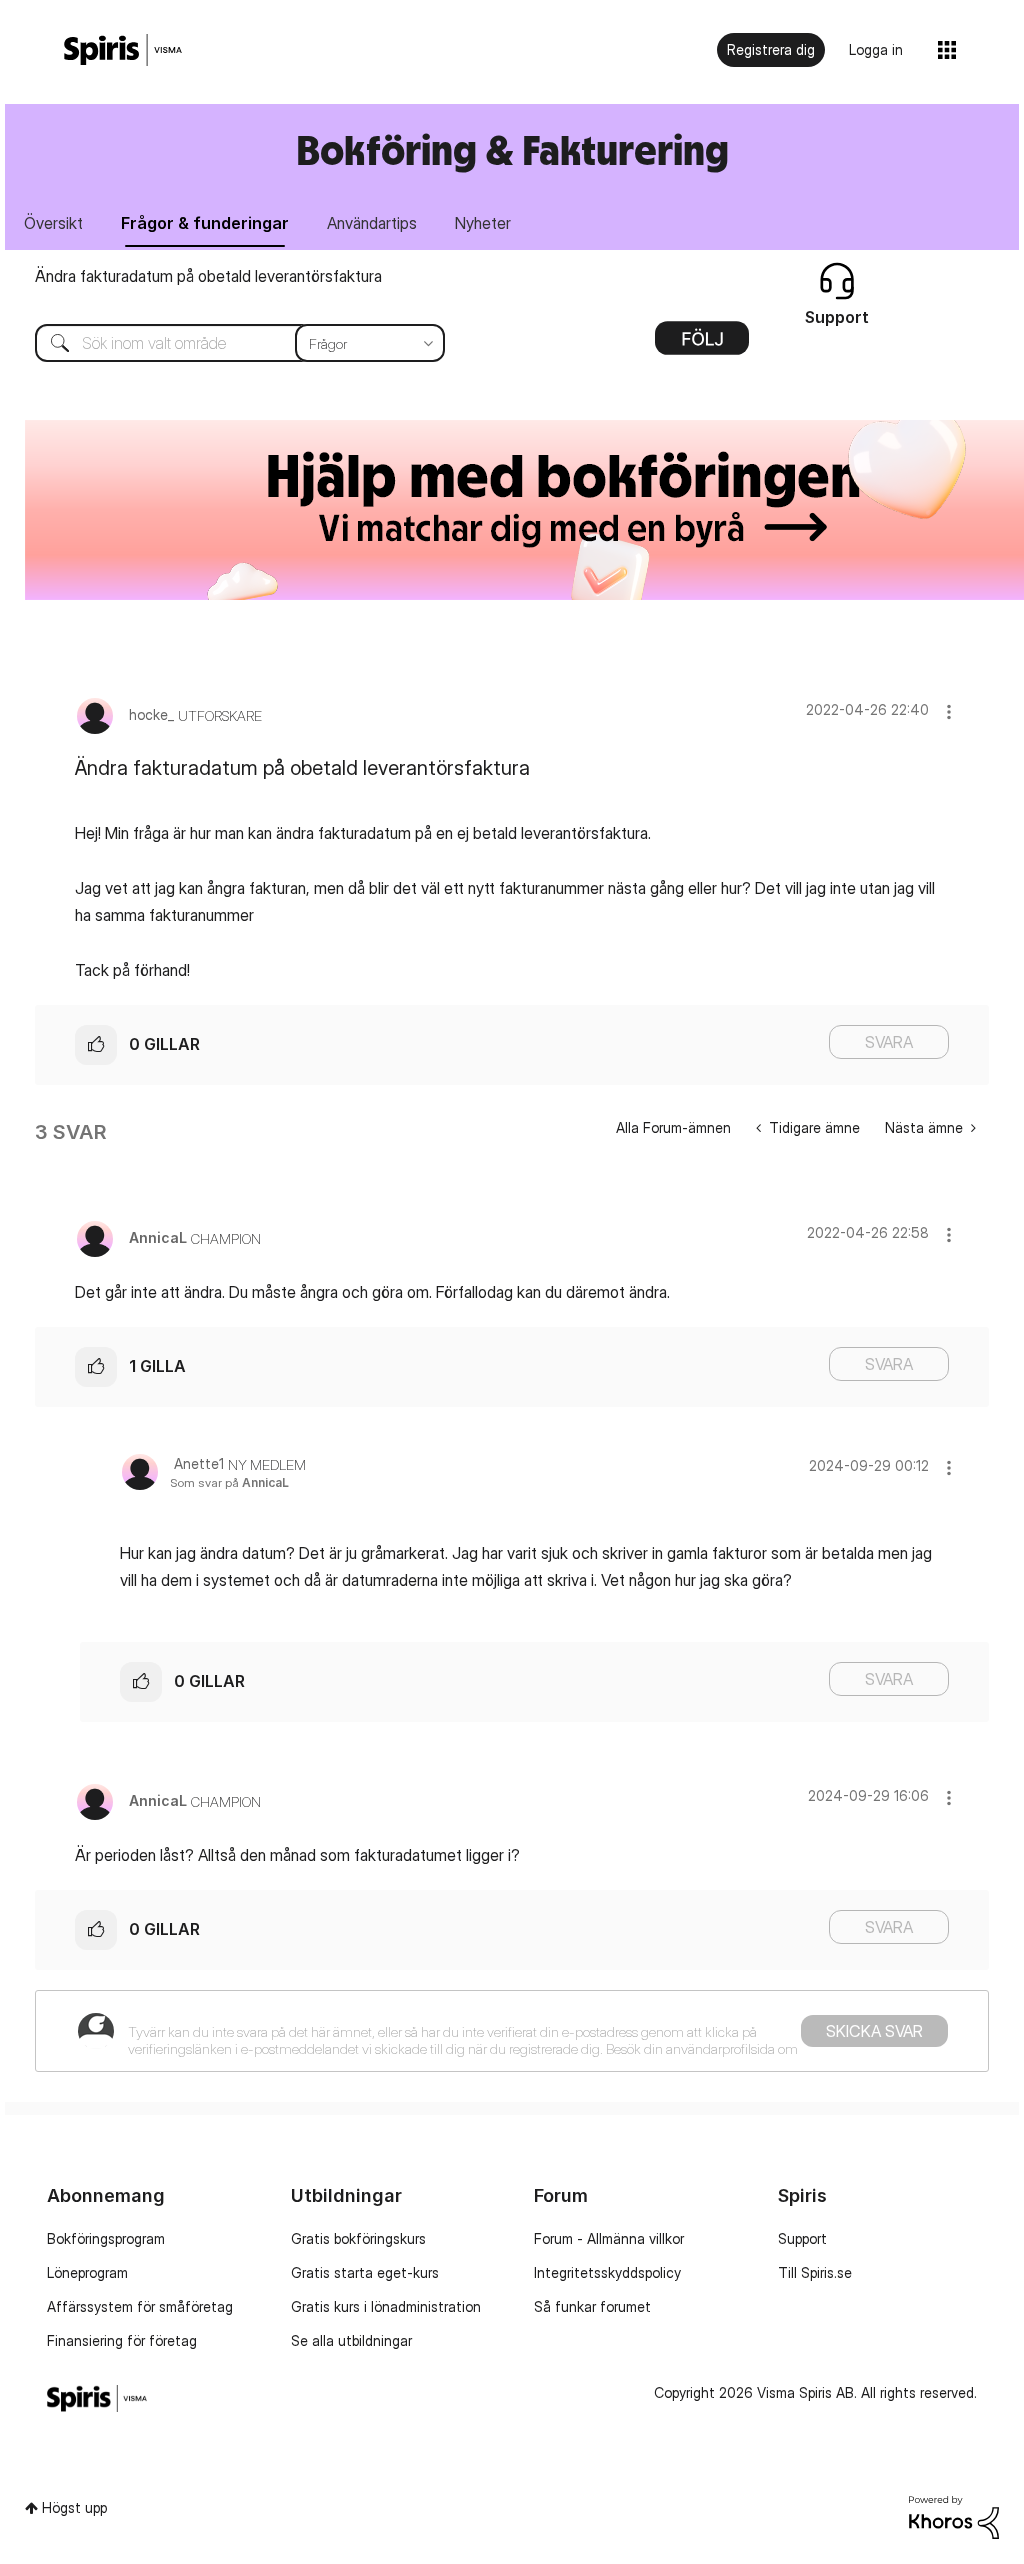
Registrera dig (771, 49)
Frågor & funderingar (205, 223)
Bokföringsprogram (106, 2238)
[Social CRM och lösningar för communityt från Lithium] (954, 2515)
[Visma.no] (123, 50)
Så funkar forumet (592, 2306)
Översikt (53, 223)
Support (802, 2238)
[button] (949, 711)
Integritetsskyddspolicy (607, 2272)
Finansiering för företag (122, 2340)
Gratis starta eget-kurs (365, 2272)
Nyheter (483, 223)
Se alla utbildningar (351, 2340)
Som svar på (229, 1482)
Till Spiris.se (815, 2272)
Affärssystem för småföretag (140, 2306)
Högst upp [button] (74, 2507)
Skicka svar (874, 2031)
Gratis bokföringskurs (358, 2238)
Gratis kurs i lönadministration (386, 2306)
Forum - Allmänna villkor (609, 2238)
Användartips (372, 223)
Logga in (876, 49)
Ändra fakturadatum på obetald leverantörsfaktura (208, 276)
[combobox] (225, 343)
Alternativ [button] (702, 345)
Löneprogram (87, 2272)
